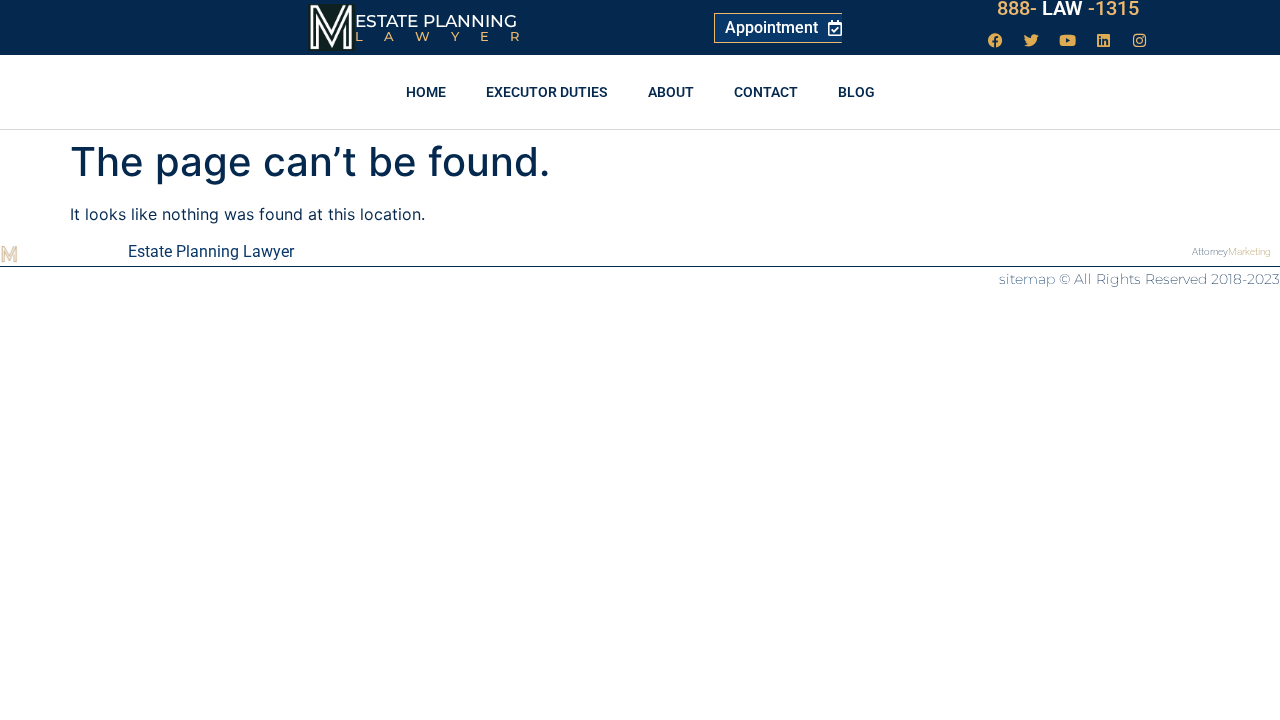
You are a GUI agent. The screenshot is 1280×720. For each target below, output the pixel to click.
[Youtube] (1068, 40)
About (671, 92)
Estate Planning (436, 21)
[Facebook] (996, 40)
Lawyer (447, 36)
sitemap (1027, 279)
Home (426, 92)
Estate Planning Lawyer (211, 251)
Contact (766, 92)
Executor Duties (547, 92)
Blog (856, 92)
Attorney (1231, 251)
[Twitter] (1032, 40)
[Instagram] (1140, 40)
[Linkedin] (1104, 40)
